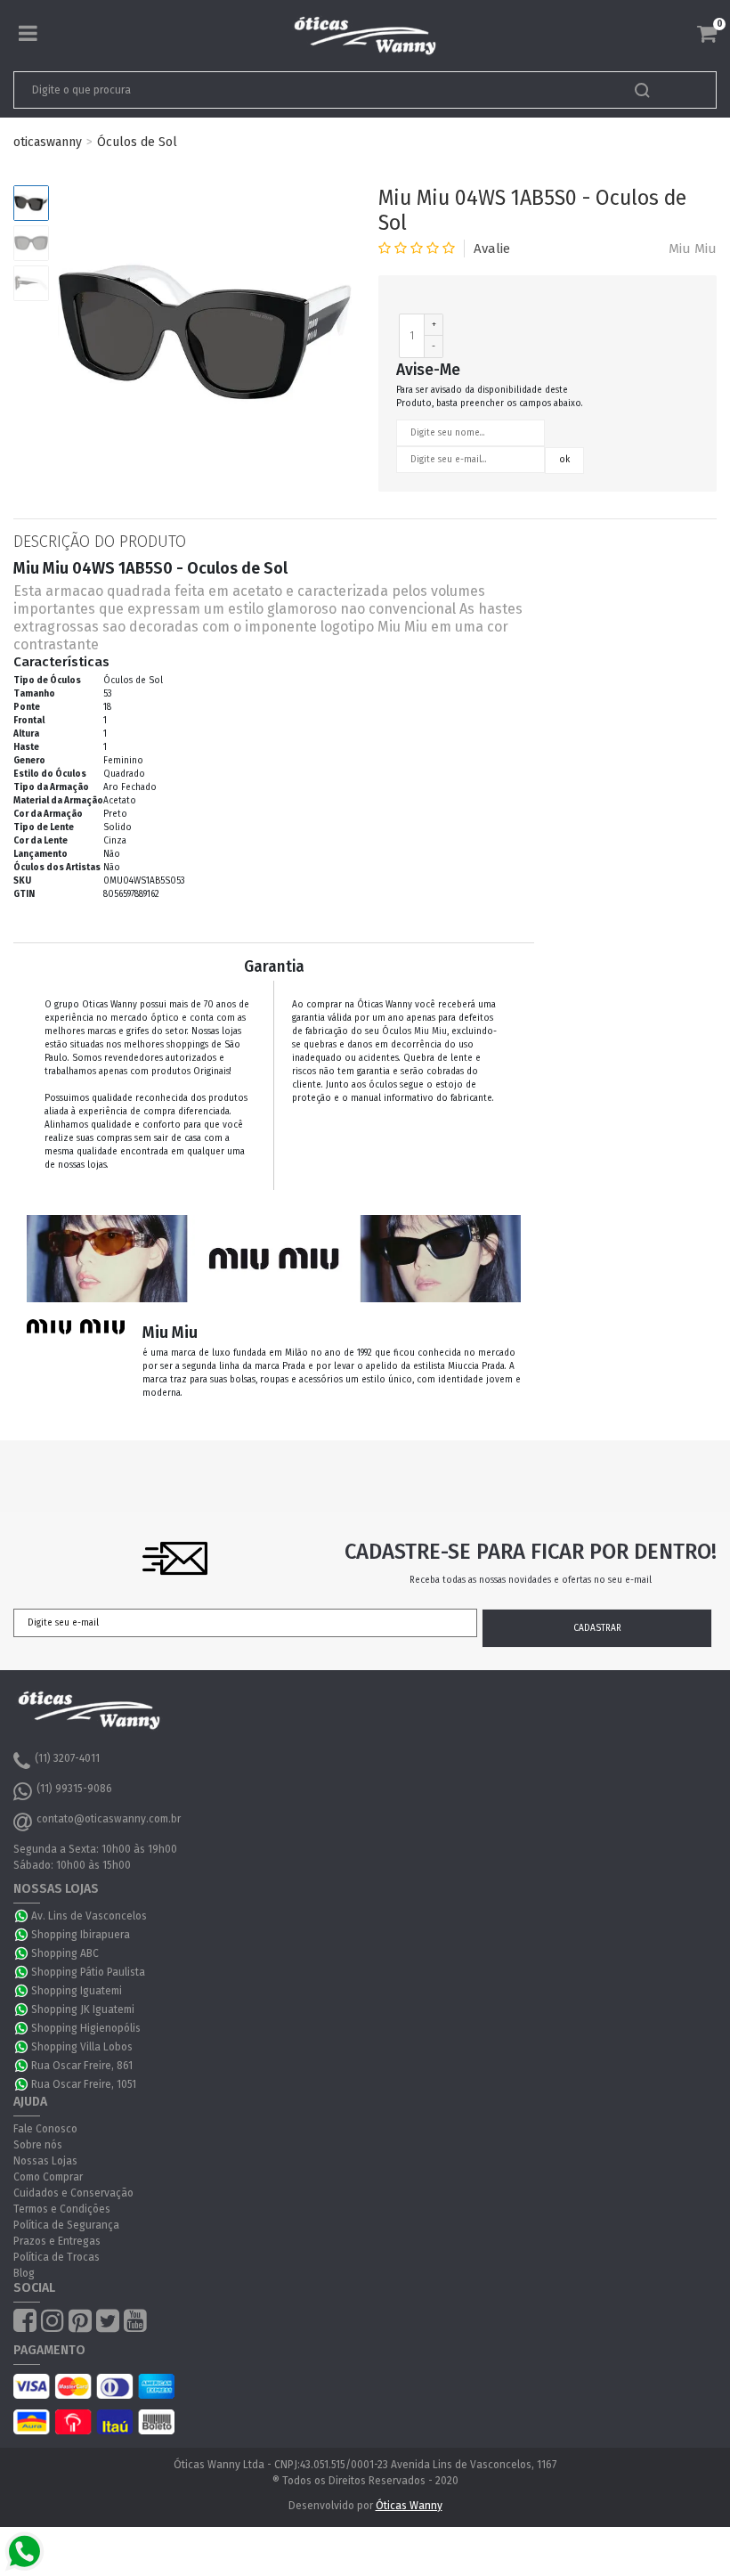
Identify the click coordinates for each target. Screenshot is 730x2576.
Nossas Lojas (45, 2161)
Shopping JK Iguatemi (83, 2009)
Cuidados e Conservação (73, 2193)
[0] (707, 34)
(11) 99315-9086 (74, 1789)
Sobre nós (38, 2145)
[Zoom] (31, 203)
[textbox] (296, 90)
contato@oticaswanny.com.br (109, 1819)
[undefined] (205, 332)
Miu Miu (693, 249)
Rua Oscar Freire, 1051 (84, 2084)
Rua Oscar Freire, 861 (82, 2066)
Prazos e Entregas (57, 2241)
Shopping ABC (65, 1953)
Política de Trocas (57, 2257)
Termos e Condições (62, 2209)
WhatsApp (22, 1916)
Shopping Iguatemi (77, 1991)
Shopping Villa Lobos (82, 2047)
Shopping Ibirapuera (81, 1935)
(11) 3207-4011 (67, 1758)
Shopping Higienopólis (86, 2028)
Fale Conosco (45, 2129)
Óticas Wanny (409, 2506)
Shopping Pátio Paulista (88, 1972)
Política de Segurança (66, 2225)
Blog (24, 2273)
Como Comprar (48, 2177)
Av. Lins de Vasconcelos (89, 1916)
